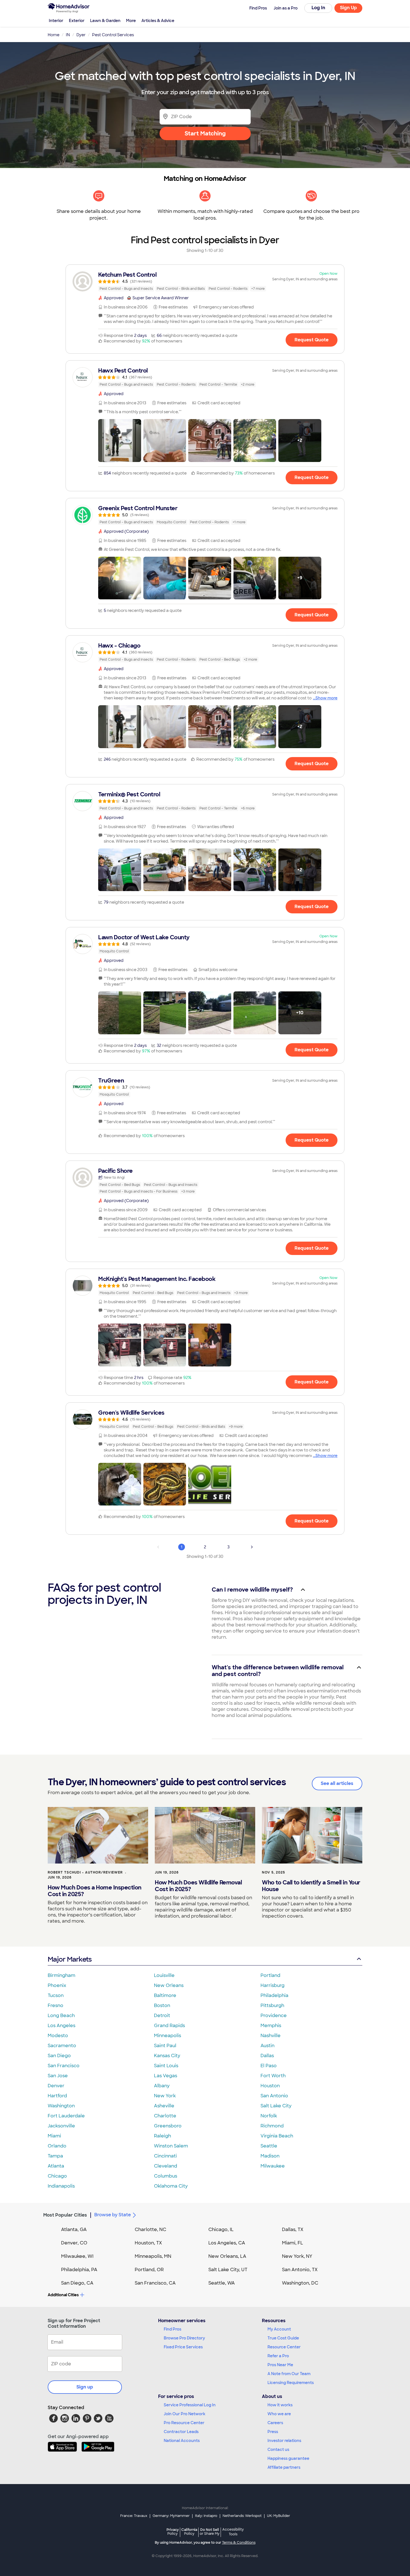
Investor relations (284, 2441)
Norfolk (269, 2116)
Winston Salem (171, 2146)
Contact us (278, 2449)
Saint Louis (166, 2066)
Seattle (269, 2146)
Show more (326, 698)
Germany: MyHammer (171, 2516)
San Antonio (274, 2096)
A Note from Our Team (289, 2374)
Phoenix (57, 1985)
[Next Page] (252, 1547)
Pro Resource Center (184, 2423)
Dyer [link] (81, 35)
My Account (279, 2329)
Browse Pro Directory (184, 2338)
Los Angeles (61, 2026)
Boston (162, 2005)
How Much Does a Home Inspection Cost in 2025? (95, 1891)
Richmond (272, 2126)
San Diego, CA (77, 2283)
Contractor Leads (181, 2432)
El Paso (269, 2066)
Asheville (164, 2106)
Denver (56, 2086)
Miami (54, 2136)
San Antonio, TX (300, 2270)
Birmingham (61, 1975)
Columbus (166, 2176)
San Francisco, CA (155, 2283)
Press (273, 2432)
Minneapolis (167, 2036)
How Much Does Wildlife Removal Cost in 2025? (198, 1886)
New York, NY (297, 2256)
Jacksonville (61, 2126)
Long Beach (61, 2016)
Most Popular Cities (65, 2215)
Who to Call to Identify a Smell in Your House (311, 1886)
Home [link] (54, 35)
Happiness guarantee (288, 2458)
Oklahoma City (171, 2186)
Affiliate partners (284, 2467)
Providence (274, 2016)
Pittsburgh (272, 2005)
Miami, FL (293, 2243)
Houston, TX (148, 2243)
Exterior (77, 21)
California (189, 2532)
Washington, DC (300, 2283)
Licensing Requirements (291, 2383)
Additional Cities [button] (63, 2295)
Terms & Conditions (239, 2543)
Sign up (85, 2387)
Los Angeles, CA (227, 2243)
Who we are (279, 2414)
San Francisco (64, 2066)
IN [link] (68, 35)
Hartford (57, 2096)
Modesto (58, 2036)
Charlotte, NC (150, 2230)
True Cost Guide (283, 2338)
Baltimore (165, 1995)
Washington (61, 2106)
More (131, 21)
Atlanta (56, 2166)
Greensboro (168, 2126)
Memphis (271, 2026)
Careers (275, 2423)
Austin (267, 2046)
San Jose (58, 2076)
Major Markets (70, 1959)
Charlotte (165, 2116)
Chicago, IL (221, 2230)
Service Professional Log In (190, 2405)
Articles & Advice (158, 21)
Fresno (56, 2005)
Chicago (57, 2176)
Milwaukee (273, 2166)
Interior (56, 21)
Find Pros (173, 2329)
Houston (270, 2086)
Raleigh (162, 2136)
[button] (120, 441)
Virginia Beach (277, 2136)
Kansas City (167, 2056)
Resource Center (284, 2347)
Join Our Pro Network (184, 2414)
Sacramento (62, 2046)
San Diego (59, 2056)
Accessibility (233, 2532)
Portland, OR (149, 2270)
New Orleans (169, 1985)
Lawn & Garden (105, 21)
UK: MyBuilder (278, 2516)
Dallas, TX (293, 2230)
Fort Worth (273, 2076)
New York (165, 2096)
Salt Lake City (276, 2106)
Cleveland (166, 2166)
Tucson (56, 1995)
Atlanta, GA (74, 2230)
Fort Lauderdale (66, 2116)
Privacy (173, 2532)
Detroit (162, 2016)
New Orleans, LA (227, 2256)
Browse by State (113, 2215)
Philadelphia (274, 1995)
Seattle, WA (222, 2283)
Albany (162, 2086)
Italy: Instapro (206, 2516)
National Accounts (182, 2441)
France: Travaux (134, 2516)
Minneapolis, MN (153, 2256)
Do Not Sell (210, 2532)
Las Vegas (166, 2076)
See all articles (337, 1783)
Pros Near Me (280, 2365)
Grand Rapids (169, 2026)
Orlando (57, 2146)
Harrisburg (272, 1985)
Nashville (271, 2036)
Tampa (55, 2156)
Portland (270, 1975)
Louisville (164, 1975)
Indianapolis (61, 2186)
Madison (270, 2156)
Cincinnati (165, 2156)
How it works (280, 2405)
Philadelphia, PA (79, 2270)
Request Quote (312, 340)
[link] (205, 281)
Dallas (267, 2056)
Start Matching (205, 133)
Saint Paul (165, 2046)
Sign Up (348, 8)
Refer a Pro (278, 2356)
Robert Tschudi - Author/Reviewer (85, 1872)
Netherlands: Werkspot (242, 2516)
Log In (318, 8)
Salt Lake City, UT (228, 2270)
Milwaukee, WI (77, 2256)
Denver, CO (74, 2243)
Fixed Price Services (183, 2347)
